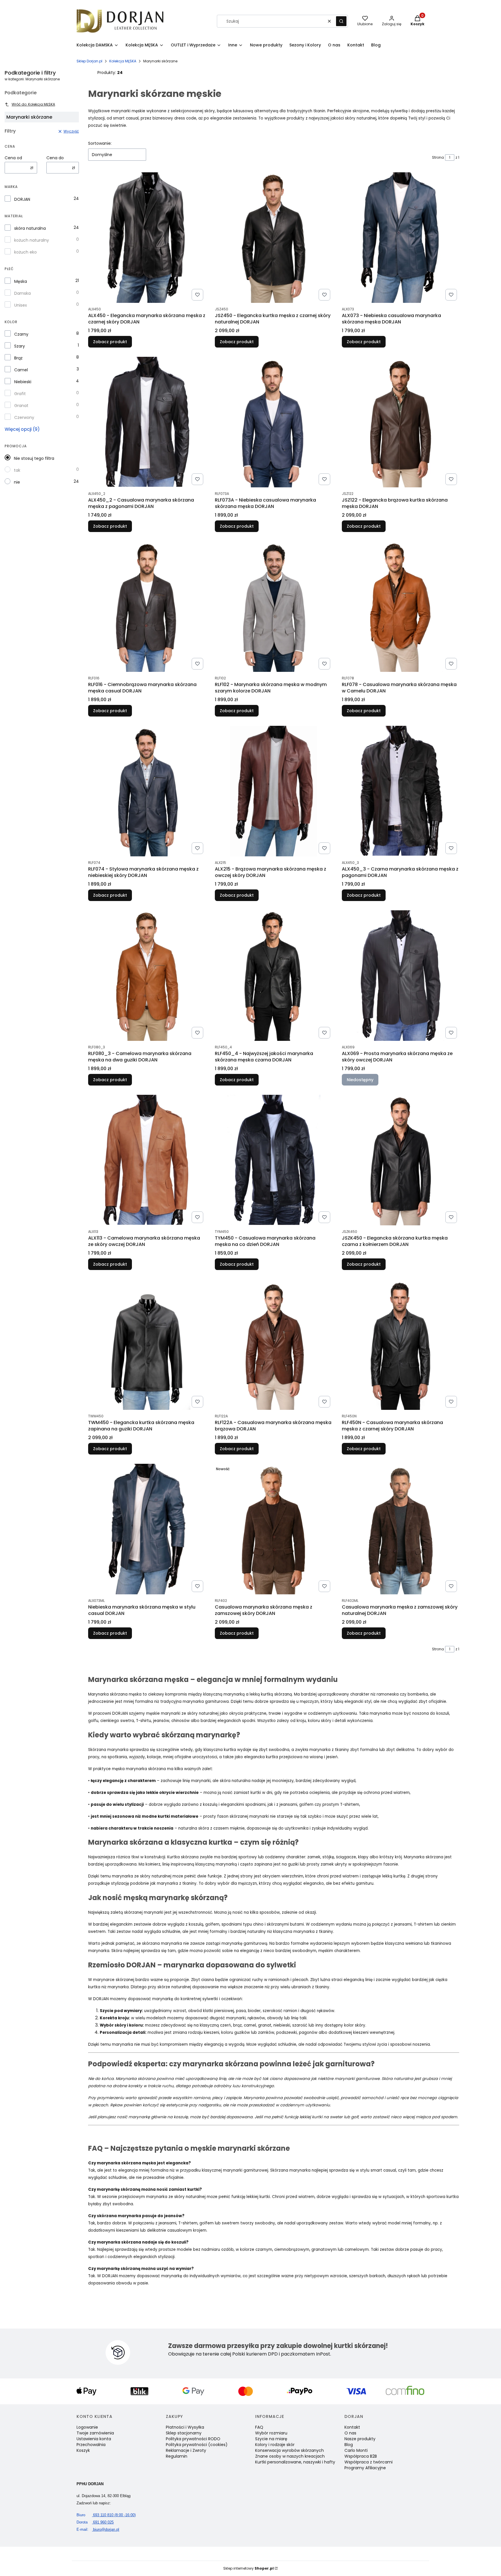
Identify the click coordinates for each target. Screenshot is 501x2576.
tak (17, 470)
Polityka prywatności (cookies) (197, 2445)
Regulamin (177, 2456)
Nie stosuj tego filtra (34, 458)
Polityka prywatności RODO (193, 2439)
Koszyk (83, 2450)
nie (17, 482)
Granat (21, 406)
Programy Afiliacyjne (365, 2468)
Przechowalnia (91, 2445)
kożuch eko (26, 252)
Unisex (21, 305)
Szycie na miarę (271, 2439)
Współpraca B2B (361, 2456)
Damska (22, 293)
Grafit (20, 394)
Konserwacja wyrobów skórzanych (289, 2450)
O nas (350, 2433)
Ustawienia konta (94, 2439)
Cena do (55, 158)
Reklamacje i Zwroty (186, 2450)
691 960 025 (95, 2522)
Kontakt (352, 2427)
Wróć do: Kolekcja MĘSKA (33, 104)
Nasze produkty (360, 2439)
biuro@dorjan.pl (98, 2529)
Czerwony (24, 417)
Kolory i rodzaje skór (275, 2445)
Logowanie (87, 2427)
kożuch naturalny (32, 240)
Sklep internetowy (248, 2568)
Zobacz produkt (110, 342)
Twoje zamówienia (95, 2433)
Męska (21, 281)
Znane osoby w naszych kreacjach (290, 2456)
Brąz (18, 358)
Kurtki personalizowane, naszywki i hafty (295, 2462)
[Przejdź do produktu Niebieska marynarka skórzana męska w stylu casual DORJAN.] (147, 1529)
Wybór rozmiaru (271, 2433)
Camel (21, 370)
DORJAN (22, 199)
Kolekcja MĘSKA (123, 61)
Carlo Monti (356, 2450)
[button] (341, 21)
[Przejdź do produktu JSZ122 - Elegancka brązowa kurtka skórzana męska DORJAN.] (401, 422)
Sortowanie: (100, 143)
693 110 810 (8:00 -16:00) (106, 2515)
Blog (349, 2445)
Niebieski (23, 382)
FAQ (259, 2427)
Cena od (13, 158)
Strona (438, 157)
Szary (20, 346)
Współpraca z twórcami (369, 2462)
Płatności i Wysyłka (185, 2427)
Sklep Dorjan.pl (89, 61)
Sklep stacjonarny (184, 2433)
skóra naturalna (30, 228)
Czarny (21, 334)
